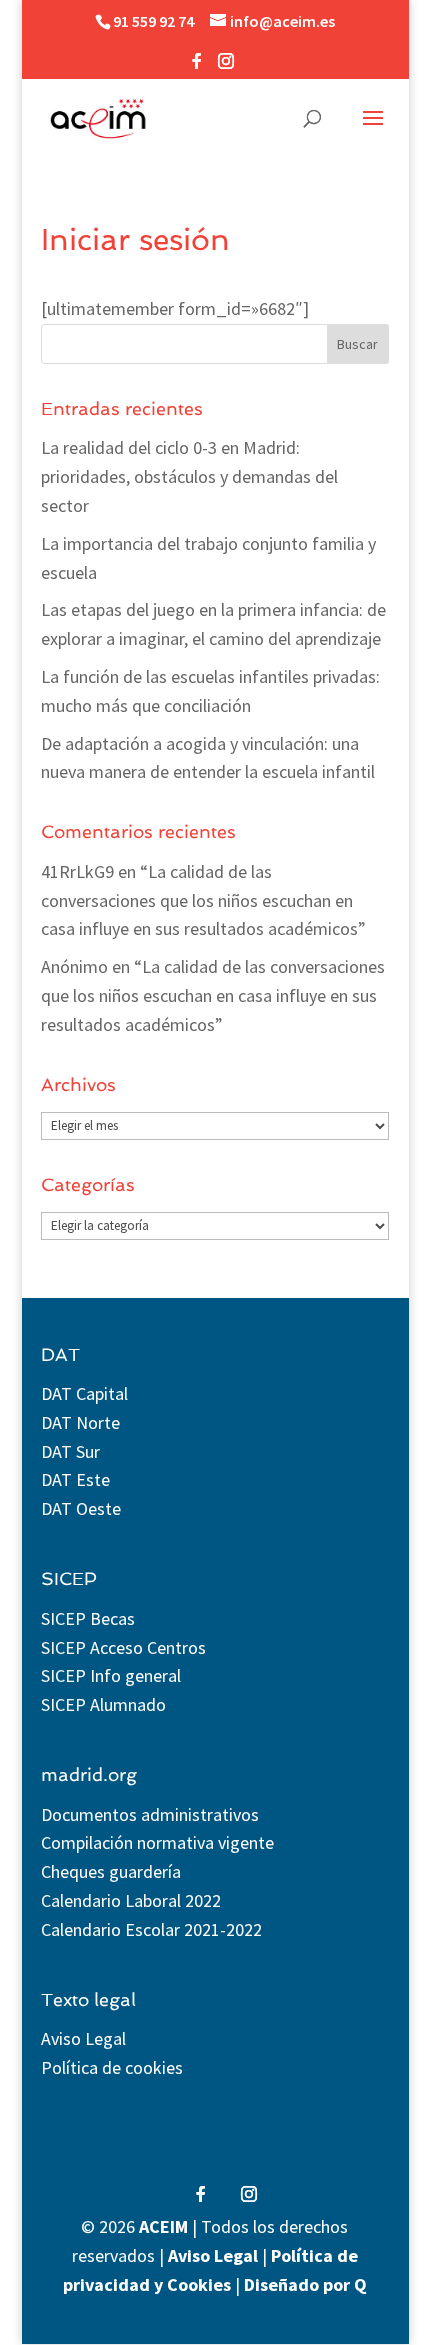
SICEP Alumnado (103, 1704)
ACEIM (163, 2226)
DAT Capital (84, 1393)
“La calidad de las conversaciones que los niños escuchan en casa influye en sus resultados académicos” (203, 900)
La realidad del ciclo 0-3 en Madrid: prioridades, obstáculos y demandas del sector (189, 476)
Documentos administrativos (150, 1814)
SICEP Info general (111, 1675)
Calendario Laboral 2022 (131, 1900)
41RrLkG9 (77, 871)
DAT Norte (80, 1422)
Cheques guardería (111, 1871)
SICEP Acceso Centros (123, 1647)
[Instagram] (226, 66)
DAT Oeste (81, 1508)
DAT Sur (70, 1451)
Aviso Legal (83, 2038)
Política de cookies (112, 2067)
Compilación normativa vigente (157, 1842)
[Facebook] (197, 66)
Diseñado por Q (305, 2284)
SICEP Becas (88, 1618)
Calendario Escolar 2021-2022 (151, 1929)
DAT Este (75, 1479)
